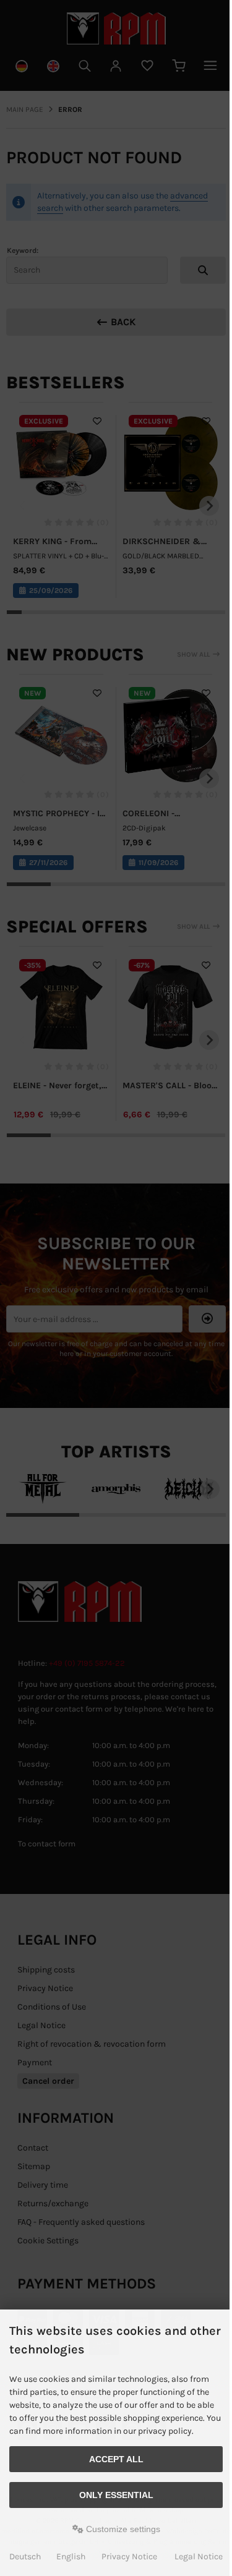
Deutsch (25, 2557)
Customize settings (122, 2529)
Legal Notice (199, 2557)
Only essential (116, 2495)
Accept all (116, 2459)
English (71, 2557)
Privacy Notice (129, 2557)
